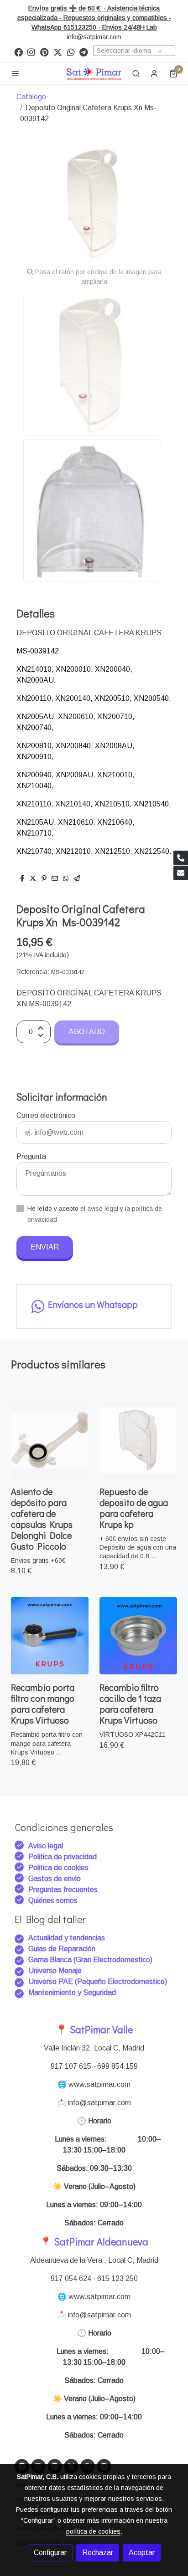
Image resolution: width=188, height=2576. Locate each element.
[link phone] (181, 858)
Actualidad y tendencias (67, 1938)
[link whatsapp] (71, 52)
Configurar (50, 2553)
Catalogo (31, 97)
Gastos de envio (55, 1879)
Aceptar (142, 2553)
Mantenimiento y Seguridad (72, 1992)
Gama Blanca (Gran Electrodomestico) (90, 1960)
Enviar (45, 1247)
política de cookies (93, 2531)
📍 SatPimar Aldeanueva (94, 2242)
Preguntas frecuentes (63, 1890)
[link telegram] (84, 52)
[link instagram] (31, 52)
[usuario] (154, 73)
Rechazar (98, 2553)
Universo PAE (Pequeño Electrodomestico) (98, 1982)
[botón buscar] (136, 73)
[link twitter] (58, 52)
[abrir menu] (16, 73)
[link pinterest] (44, 52)
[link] (94, 74)
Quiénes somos (53, 1900)
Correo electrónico (46, 1115)
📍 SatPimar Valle (94, 2029)
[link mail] (181, 873)
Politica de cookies (58, 1868)
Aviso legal (46, 1846)
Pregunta (31, 1156)
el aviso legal (100, 1209)
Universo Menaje (55, 1971)
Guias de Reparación (63, 1949)
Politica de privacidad (63, 1857)
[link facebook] (18, 52)
